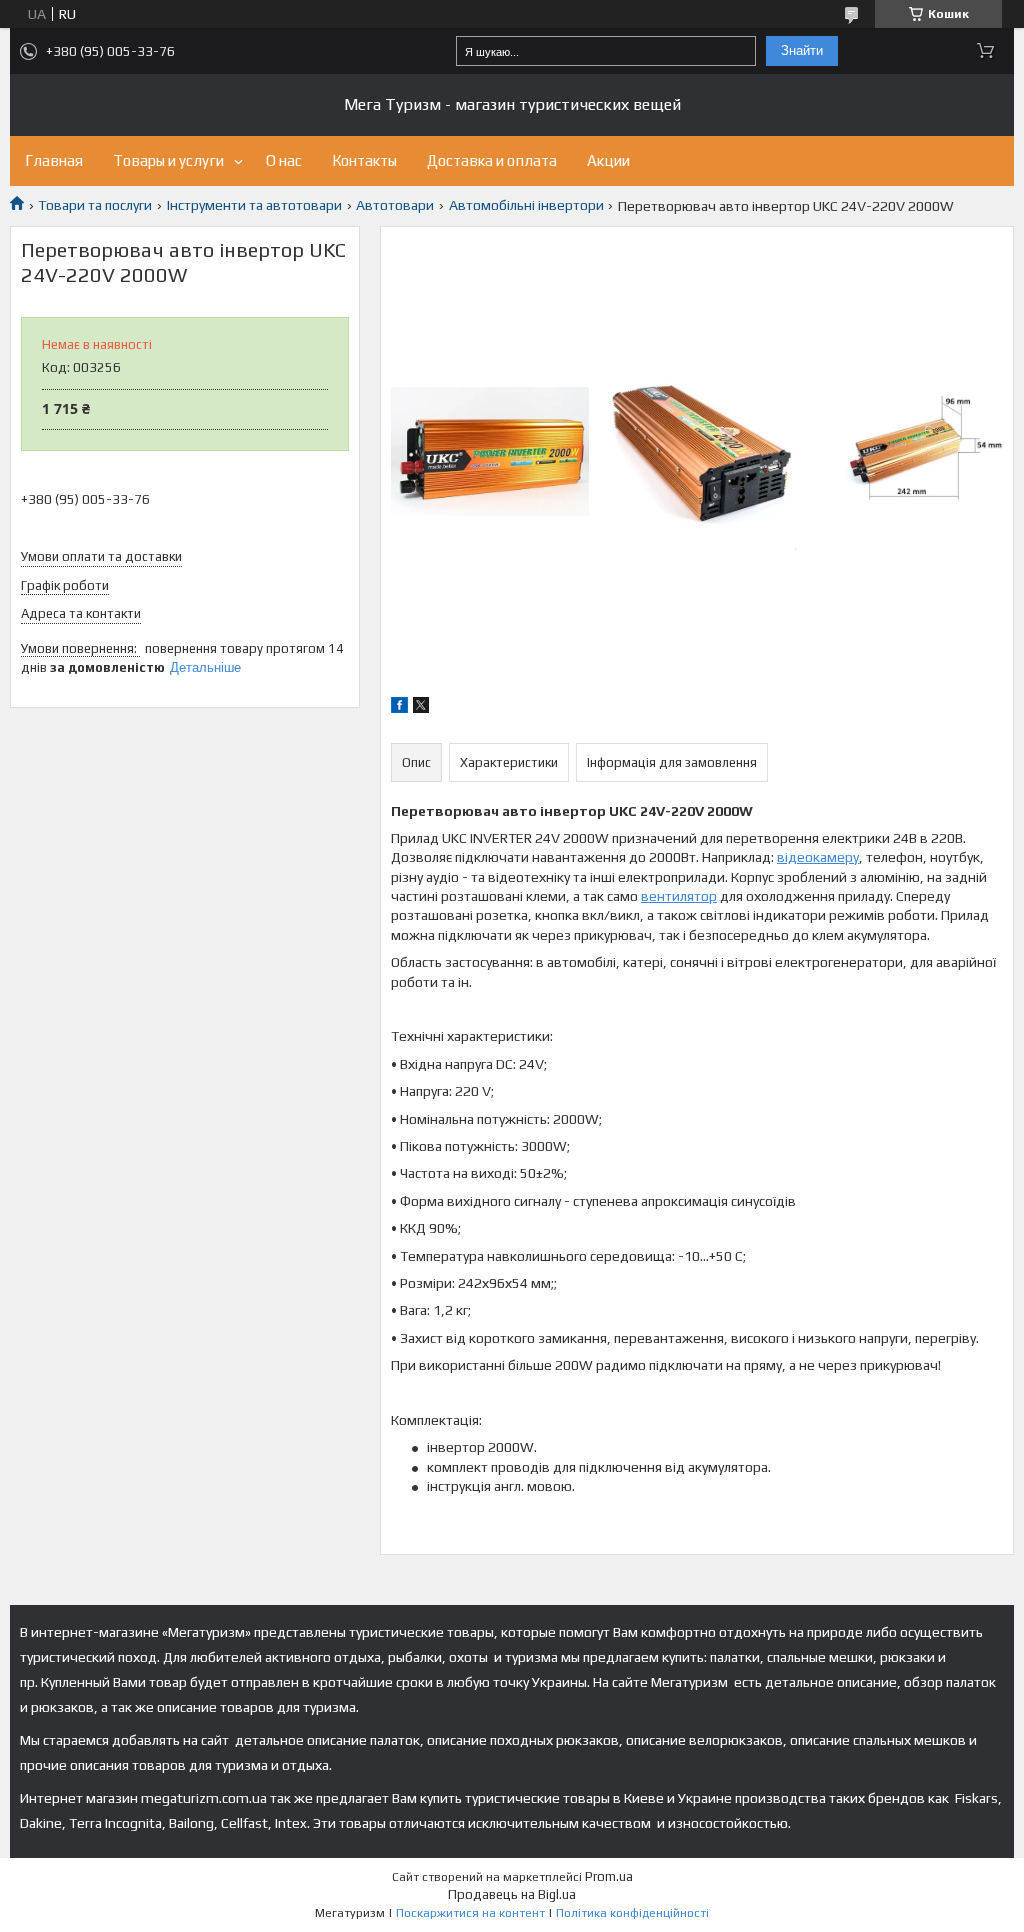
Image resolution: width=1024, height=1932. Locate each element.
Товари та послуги (95, 205)
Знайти (802, 50)
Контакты (364, 160)
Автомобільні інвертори (526, 205)
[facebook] (399, 708)
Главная (54, 160)
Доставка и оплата (492, 160)
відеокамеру (818, 857)
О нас (284, 160)
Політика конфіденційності (632, 1913)
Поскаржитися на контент (470, 1913)
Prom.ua (609, 1876)
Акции (608, 160)
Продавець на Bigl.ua (512, 1894)
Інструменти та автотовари (254, 205)
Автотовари (395, 205)
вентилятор (679, 896)
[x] (421, 708)
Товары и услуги (168, 160)
